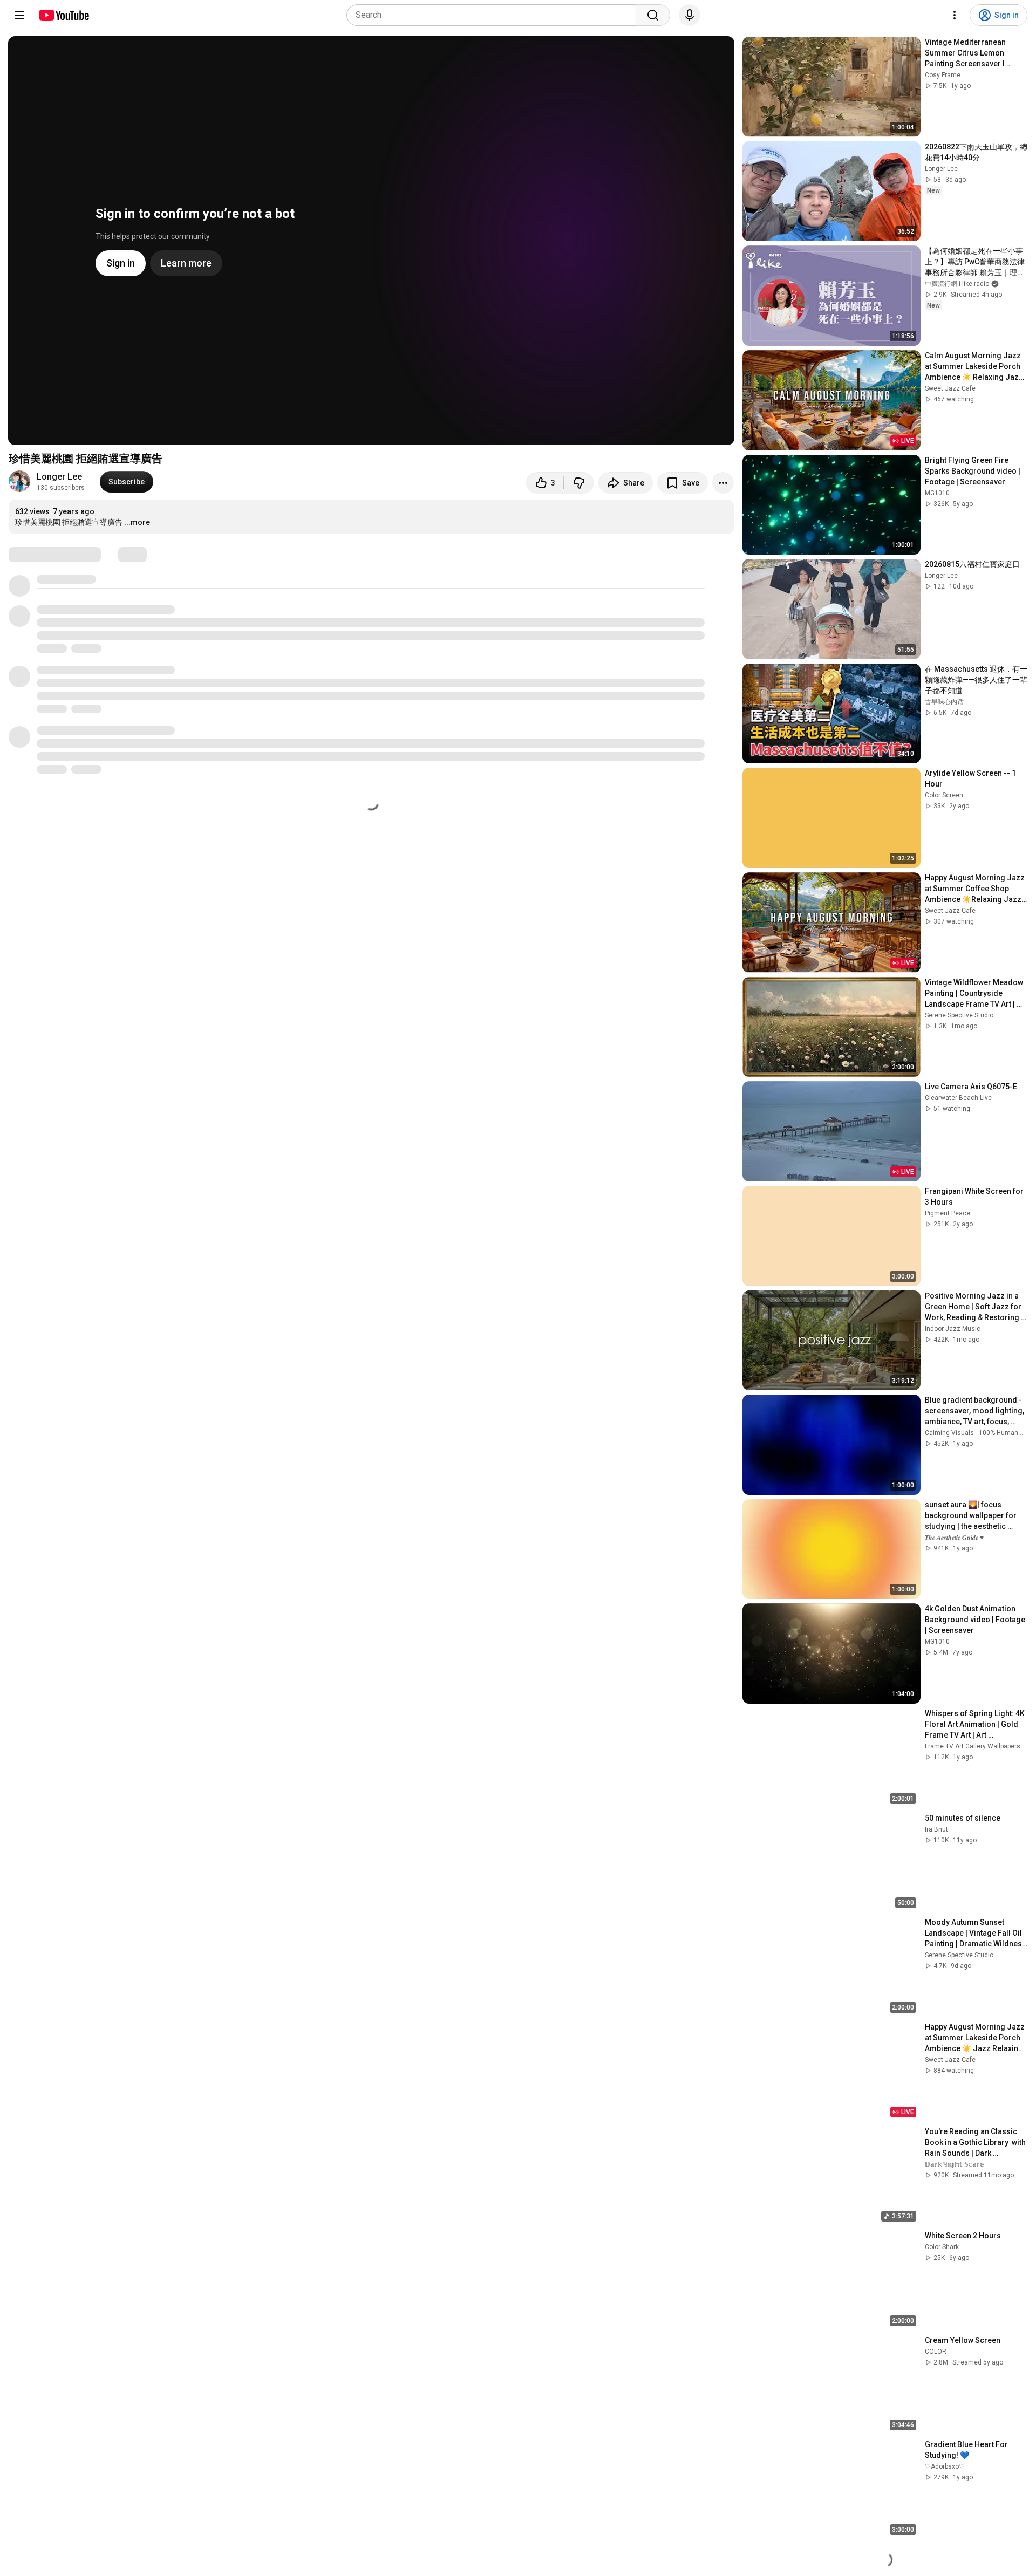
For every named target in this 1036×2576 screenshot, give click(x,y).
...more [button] (137, 522)
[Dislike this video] (579, 483)
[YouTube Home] (63, 15)
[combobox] (495, 15)
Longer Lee (59, 477)
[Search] (653, 15)
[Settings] (955, 15)
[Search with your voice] (690, 15)
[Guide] (19, 15)
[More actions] (723, 483)
